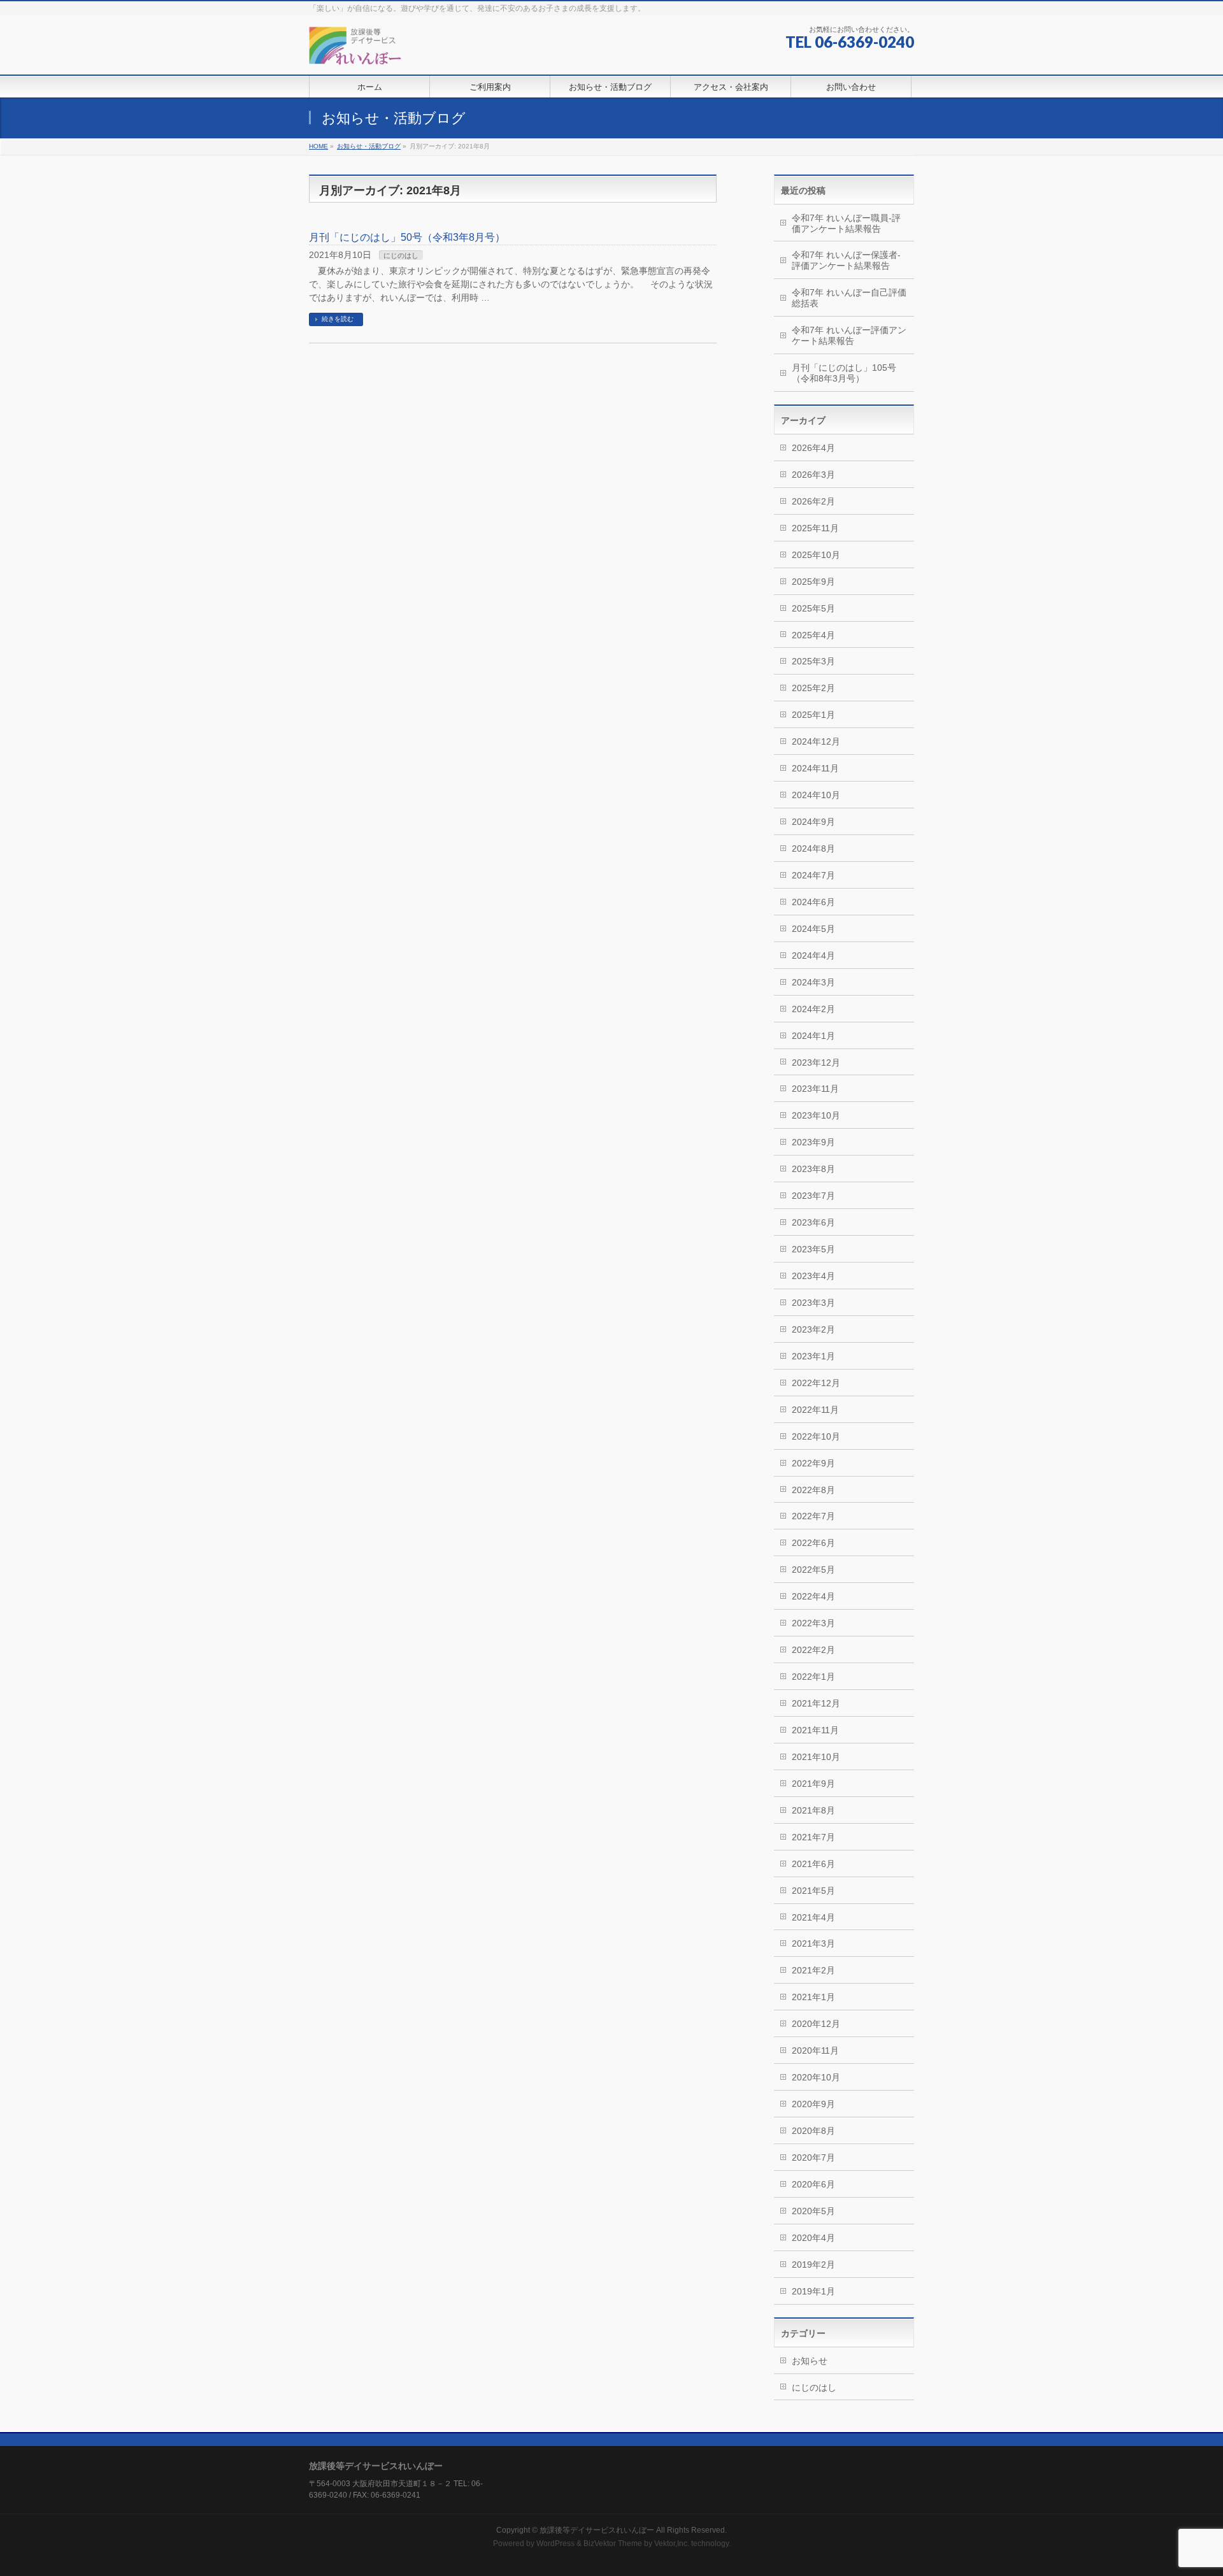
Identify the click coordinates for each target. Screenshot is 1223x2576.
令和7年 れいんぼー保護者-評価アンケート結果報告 (846, 260)
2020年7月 (813, 2157)
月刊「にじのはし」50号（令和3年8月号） (407, 237)
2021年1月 (813, 1997)
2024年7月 (813, 875)
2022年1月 (813, 1677)
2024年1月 (813, 1036)
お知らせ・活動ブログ (369, 146)
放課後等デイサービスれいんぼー (597, 2530)
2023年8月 (813, 1169)
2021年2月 (813, 1970)
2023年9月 (813, 1142)
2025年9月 (813, 582)
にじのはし (401, 255)
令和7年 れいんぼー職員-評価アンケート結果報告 (846, 223)
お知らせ (810, 2361)
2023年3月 (813, 1303)
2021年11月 (815, 1730)
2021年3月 (813, 1943)
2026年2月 (813, 501)
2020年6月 (813, 2184)
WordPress (555, 2544)
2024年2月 (813, 1009)
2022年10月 (816, 1436)
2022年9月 (813, 1463)
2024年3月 (813, 982)
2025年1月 (813, 715)
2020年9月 (813, 2104)
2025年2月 (813, 688)
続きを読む (338, 319)
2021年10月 (816, 1757)
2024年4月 (813, 955)
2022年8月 (813, 1490)
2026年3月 (813, 475)
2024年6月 (813, 902)
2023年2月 (813, 1329)
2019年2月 (813, 2265)
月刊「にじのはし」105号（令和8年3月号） (844, 373)
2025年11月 (815, 528)
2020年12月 (816, 2024)
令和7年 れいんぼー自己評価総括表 (849, 298)
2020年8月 (813, 2131)
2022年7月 (813, 1516)
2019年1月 (813, 2291)
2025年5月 (813, 608)
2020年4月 (813, 2238)
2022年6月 (813, 1543)
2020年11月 (815, 2050)
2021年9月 (813, 1784)
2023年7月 (813, 1196)
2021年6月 (813, 1864)
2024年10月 (816, 795)
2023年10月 (816, 1115)
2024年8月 (813, 848)
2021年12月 (816, 1703)
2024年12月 (816, 741)
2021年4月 (813, 1917)
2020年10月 (816, 2077)
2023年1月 (813, 1356)
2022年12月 (816, 1383)
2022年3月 (813, 1623)
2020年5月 (813, 2211)
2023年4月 (813, 1276)
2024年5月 (813, 929)
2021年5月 (813, 1891)
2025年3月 (813, 661)
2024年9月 (813, 822)
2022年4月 (813, 1596)
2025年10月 (816, 555)
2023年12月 (816, 1063)
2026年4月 (813, 448)
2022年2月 (813, 1650)
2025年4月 (813, 635)
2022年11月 (815, 1410)
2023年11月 (815, 1089)
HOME (318, 146)
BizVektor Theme (613, 2544)
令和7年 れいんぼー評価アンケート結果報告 (849, 335)
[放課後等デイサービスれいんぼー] (355, 51)
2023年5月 (813, 1249)
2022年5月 (813, 1570)
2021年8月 (813, 1810)
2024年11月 (815, 768)
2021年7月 (813, 1837)
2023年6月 (813, 1222)
